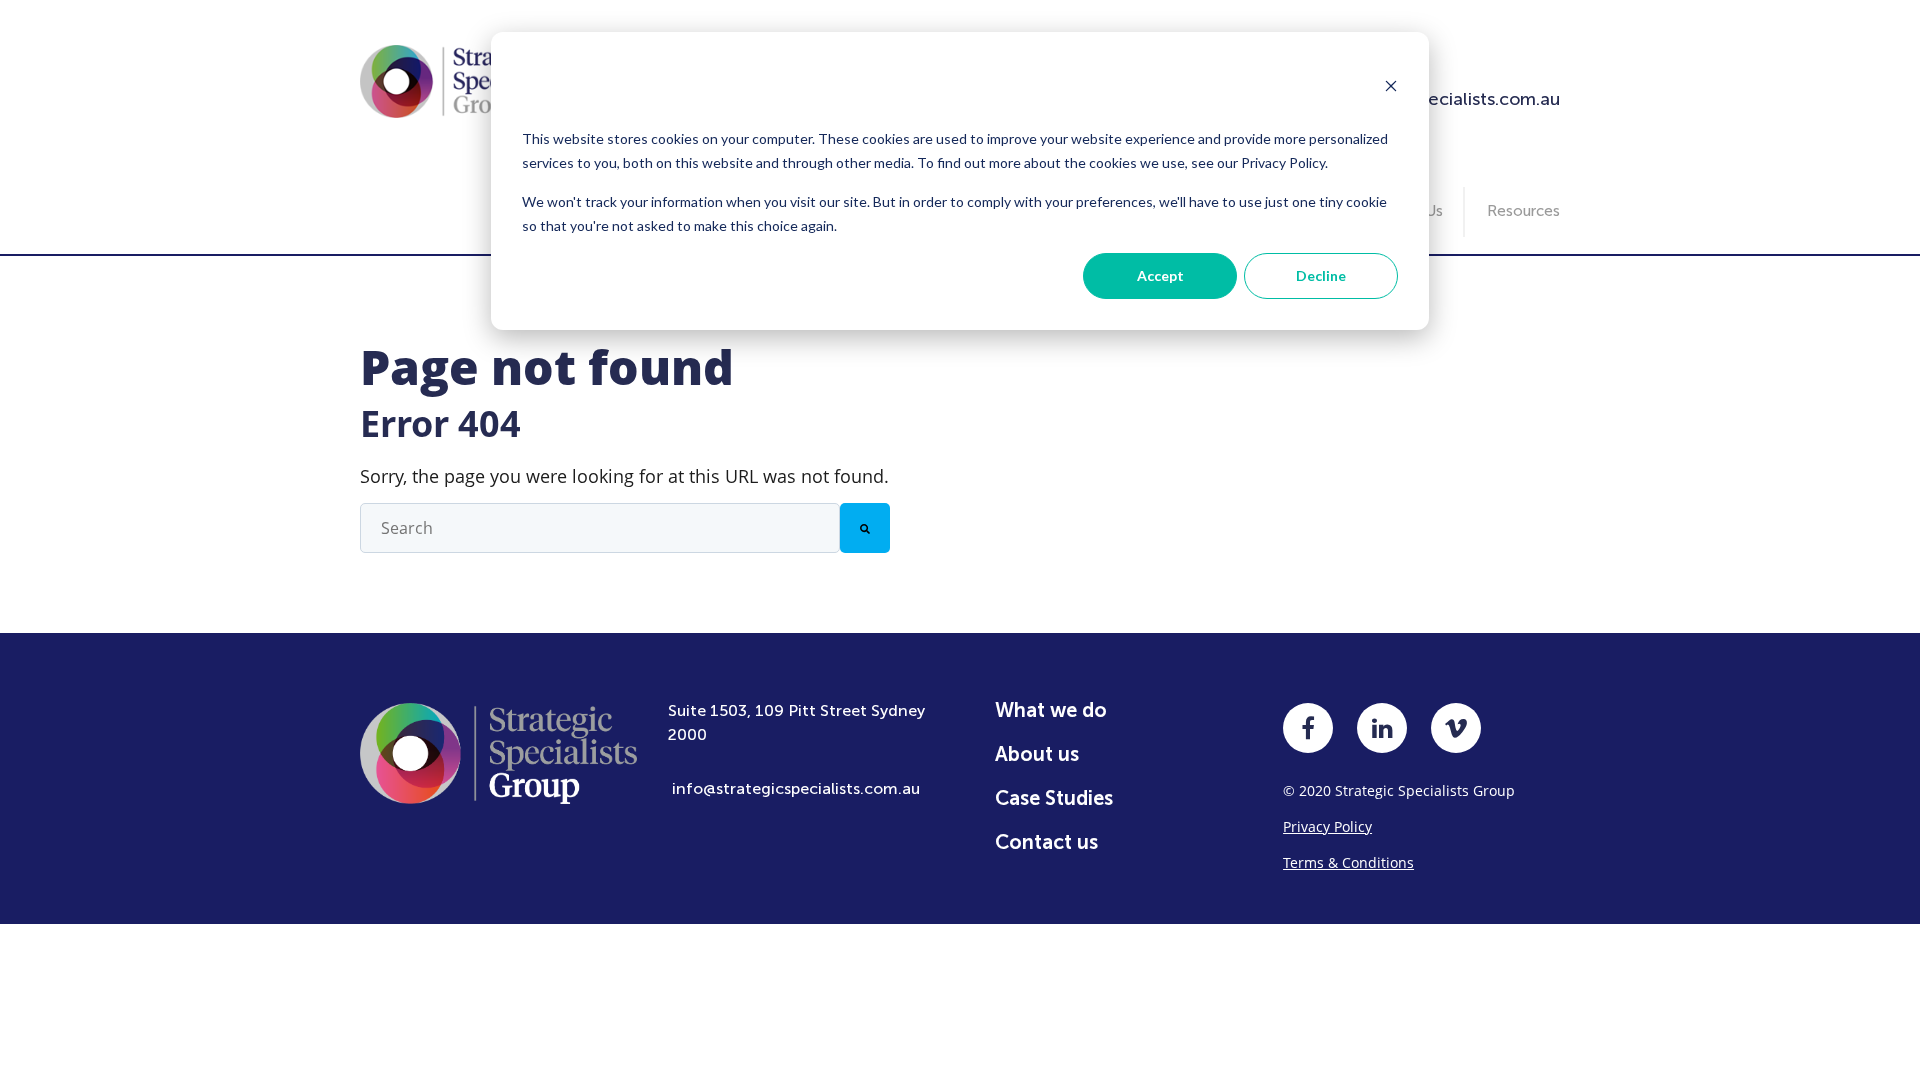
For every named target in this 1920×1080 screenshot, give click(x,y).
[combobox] (600, 528)
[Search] (865, 528)
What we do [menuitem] (1051, 710)
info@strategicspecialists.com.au (796, 788)
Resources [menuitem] (1523, 211)
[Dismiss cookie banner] (1391, 88)
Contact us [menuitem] (1046, 842)
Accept (1160, 275)
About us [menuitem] (1037, 754)
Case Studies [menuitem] (1054, 798)
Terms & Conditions (1348, 862)
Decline (1321, 275)
